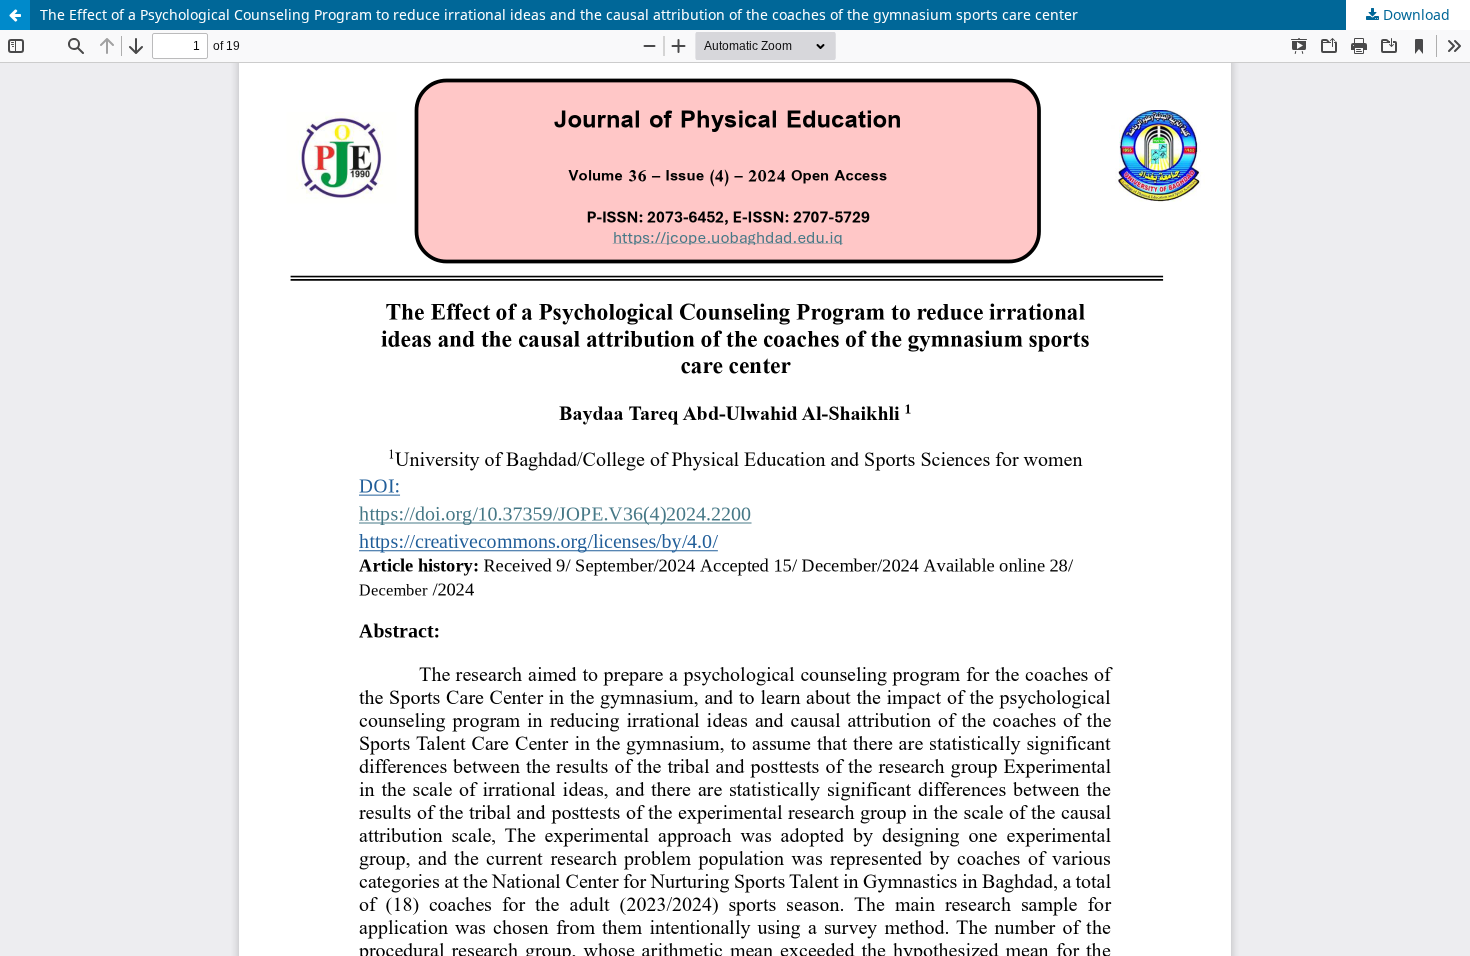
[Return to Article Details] (15, 15)
